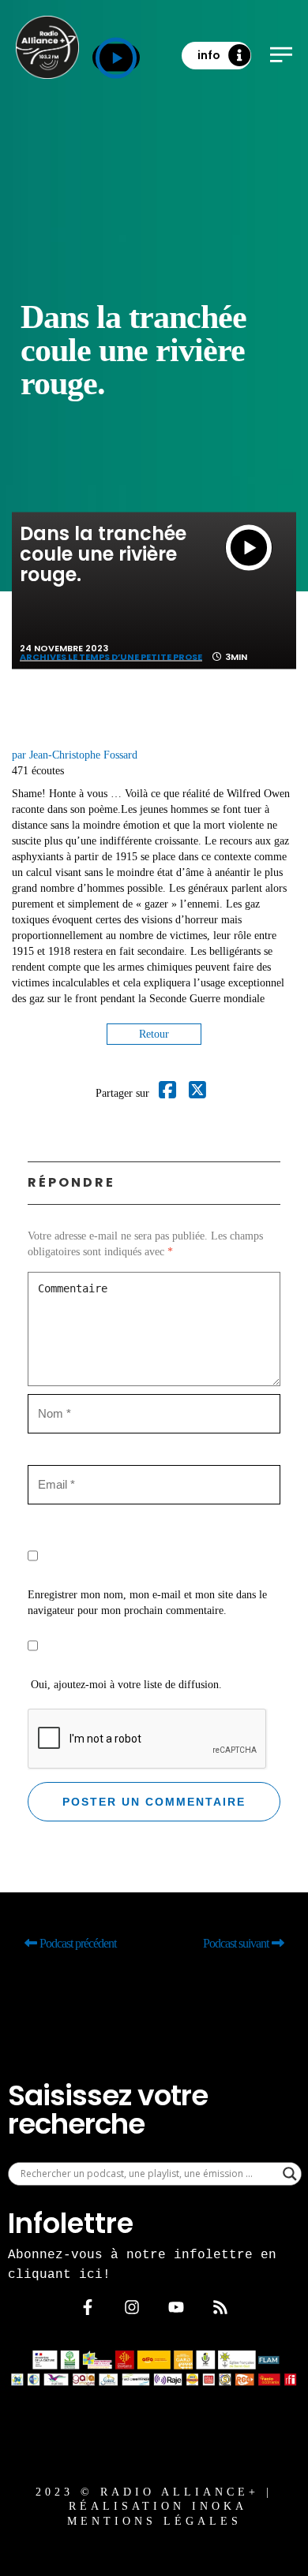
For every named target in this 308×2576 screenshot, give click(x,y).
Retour (154, 1034)
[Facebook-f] (88, 2307)
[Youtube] (176, 2307)
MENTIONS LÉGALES (154, 2521)
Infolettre (71, 2223)
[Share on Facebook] (167, 1093)
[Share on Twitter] (197, 1093)
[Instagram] (132, 2307)
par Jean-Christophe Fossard (75, 755)
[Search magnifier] (290, 2174)
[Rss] (220, 2307)
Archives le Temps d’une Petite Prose (111, 657)
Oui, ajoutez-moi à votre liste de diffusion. (125, 1685)
